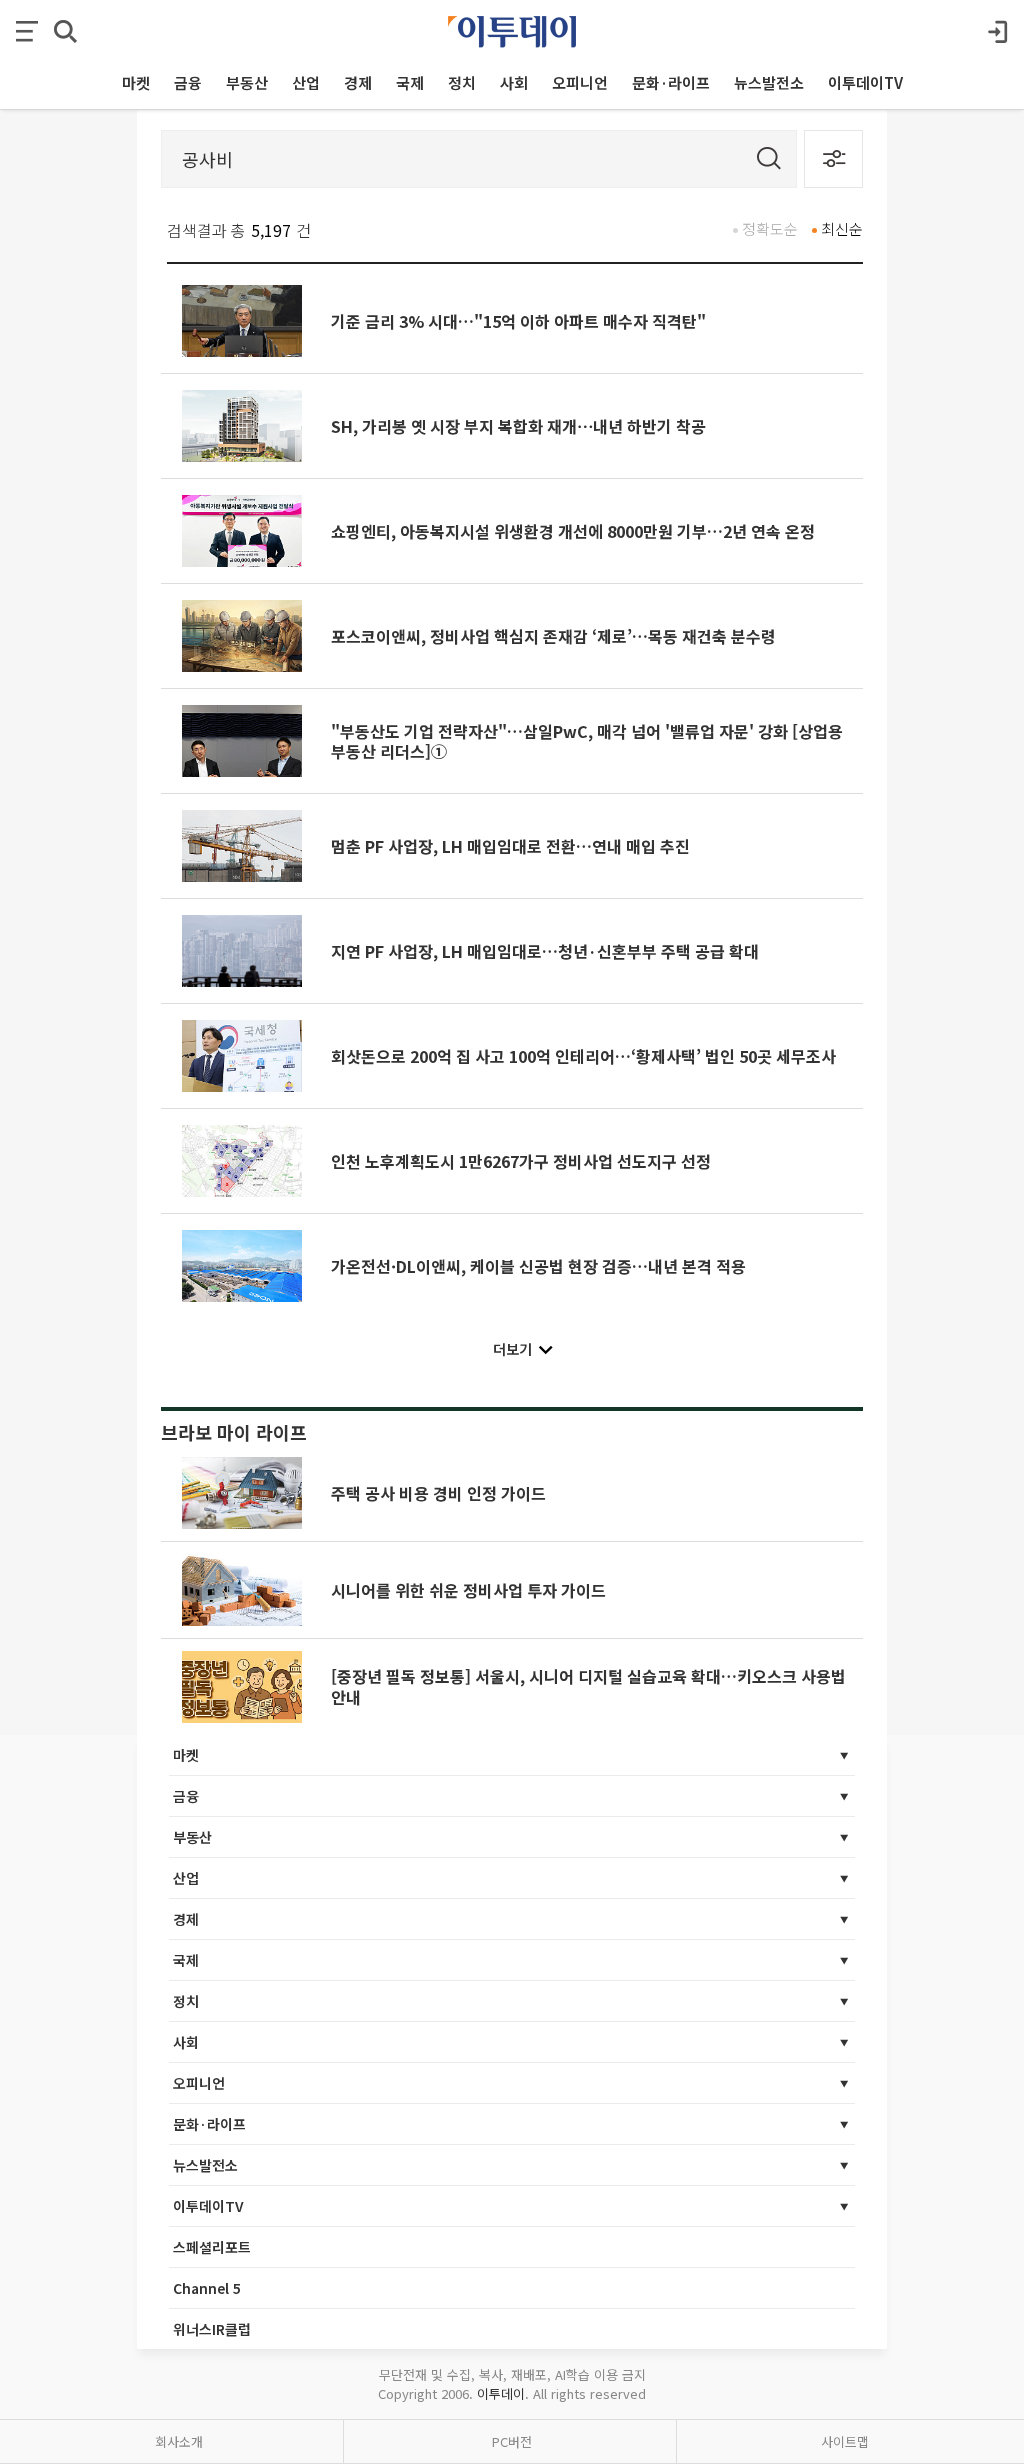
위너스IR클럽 (212, 2329)
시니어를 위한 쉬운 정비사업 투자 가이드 (468, 1590)
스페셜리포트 (212, 2247)
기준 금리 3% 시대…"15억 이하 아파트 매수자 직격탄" (518, 321)
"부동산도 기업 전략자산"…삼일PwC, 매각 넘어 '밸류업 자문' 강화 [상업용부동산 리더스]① (587, 741)
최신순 (842, 228)
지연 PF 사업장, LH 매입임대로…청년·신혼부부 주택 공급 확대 (545, 951)
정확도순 (770, 228)
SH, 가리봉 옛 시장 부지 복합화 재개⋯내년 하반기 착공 (518, 426)
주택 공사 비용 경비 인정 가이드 (438, 1493)
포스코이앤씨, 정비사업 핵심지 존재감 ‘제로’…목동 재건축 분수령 (553, 636)
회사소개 (179, 2441)
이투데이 (501, 2393)
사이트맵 (845, 2441)
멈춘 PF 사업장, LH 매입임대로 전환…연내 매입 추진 (510, 846)
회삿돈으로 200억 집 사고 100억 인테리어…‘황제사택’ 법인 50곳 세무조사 (583, 1056)
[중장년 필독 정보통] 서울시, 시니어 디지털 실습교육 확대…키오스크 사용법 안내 (588, 1686)
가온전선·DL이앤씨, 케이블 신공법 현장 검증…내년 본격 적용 (538, 1266)
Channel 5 (207, 2288)
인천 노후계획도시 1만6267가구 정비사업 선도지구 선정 (521, 1161)
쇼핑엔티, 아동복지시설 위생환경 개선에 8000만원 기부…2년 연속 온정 (573, 531)
